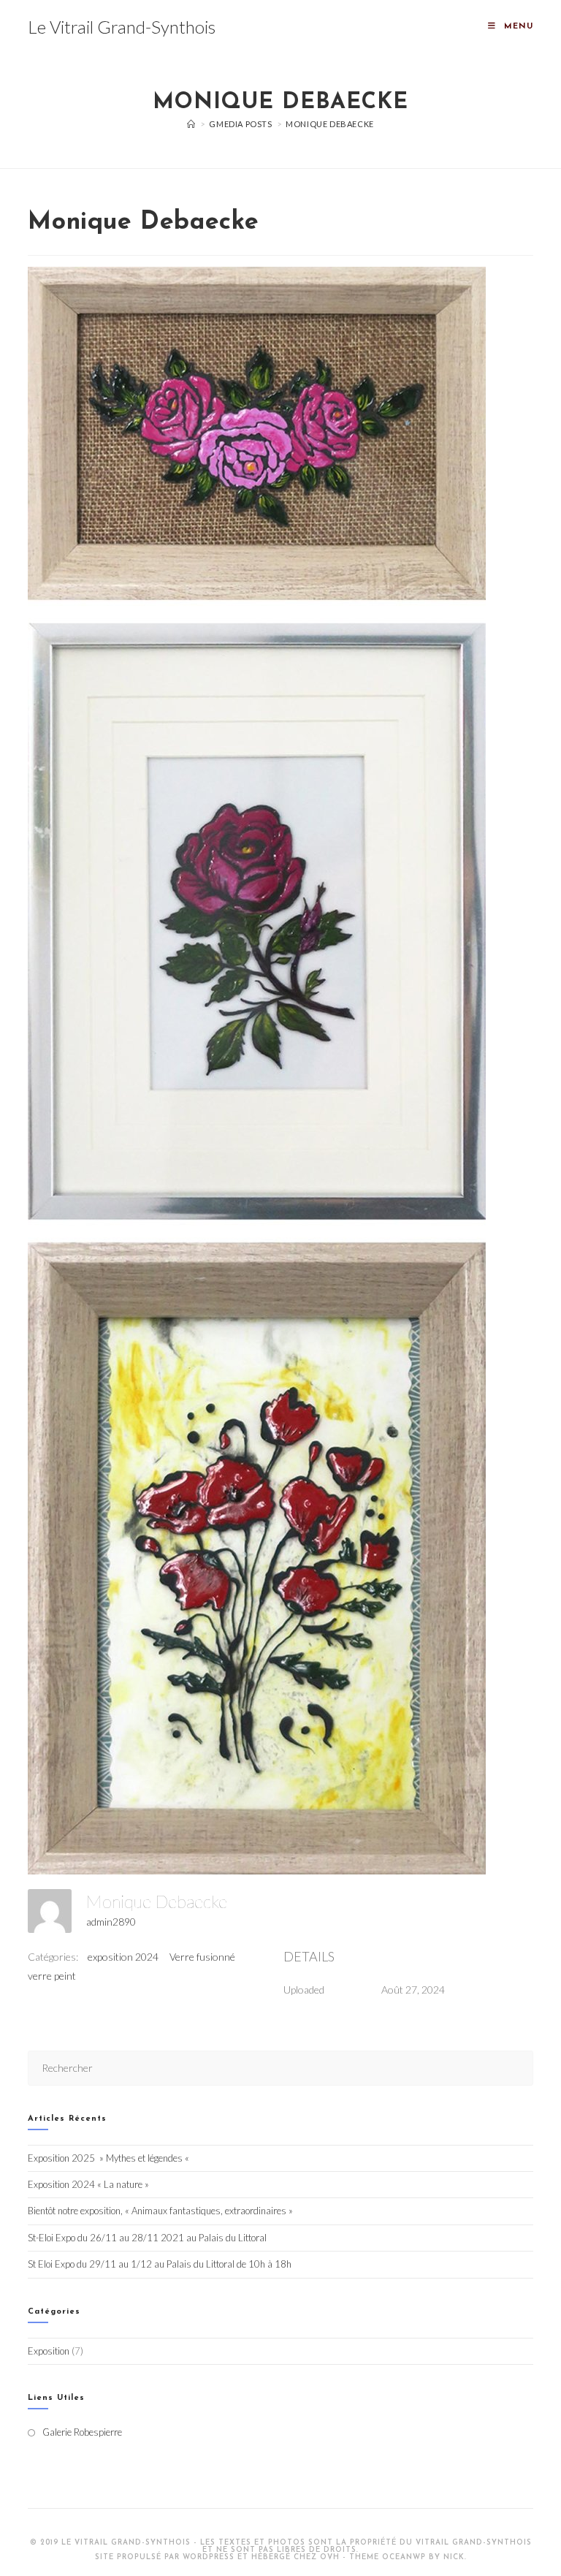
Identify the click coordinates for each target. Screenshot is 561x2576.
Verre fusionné (202, 1957)
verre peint (52, 1976)
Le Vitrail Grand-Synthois (122, 27)
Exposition (49, 2351)
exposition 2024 (123, 1957)
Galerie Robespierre (82, 2432)
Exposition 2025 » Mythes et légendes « (110, 2158)
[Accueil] (191, 124)
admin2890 (111, 1922)
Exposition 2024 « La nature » (88, 2184)
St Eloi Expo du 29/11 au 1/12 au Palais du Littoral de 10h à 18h (160, 2264)
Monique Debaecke (330, 124)
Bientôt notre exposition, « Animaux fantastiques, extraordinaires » (160, 2211)
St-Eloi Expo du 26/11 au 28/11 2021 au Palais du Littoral (147, 2238)
